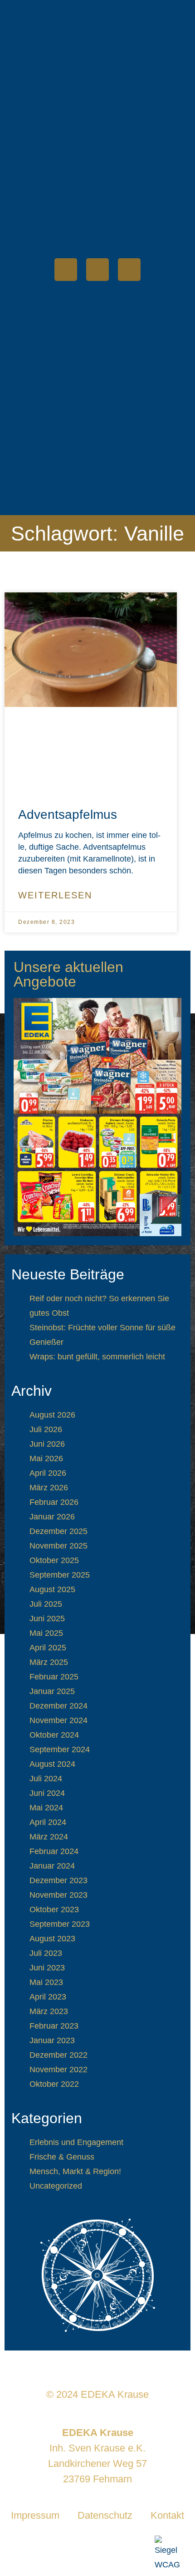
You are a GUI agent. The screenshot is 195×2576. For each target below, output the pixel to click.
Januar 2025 (52, 1691)
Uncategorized (56, 2186)
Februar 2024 (54, 1851)
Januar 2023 (52, 2040)
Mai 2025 (46, 1633)
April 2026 (48, 1473)
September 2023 (60, 1924)
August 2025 (52, 1589)
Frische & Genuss (62, 2157)
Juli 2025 (46, 1604)
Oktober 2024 (54, 1735)
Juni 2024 (47, 1793)
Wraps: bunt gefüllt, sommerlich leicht (97, 1357)
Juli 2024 (46, 1779)
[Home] (66, 270)
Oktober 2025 (54, 1560)
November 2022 (58, 2070)
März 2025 (49, 1662)
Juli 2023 (46, 1953)
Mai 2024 (46, 1808)
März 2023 (49, 2011)
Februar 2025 (54, 1677)
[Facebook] (97, 270)
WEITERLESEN (55, 895)
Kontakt (167, 2515)
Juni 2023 (47, 1968)
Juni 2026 (47, 1444)
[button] (134, 237)
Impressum (35, 2515)
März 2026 (49, 1488)
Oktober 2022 (54, 2084)
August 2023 (52, 1939)
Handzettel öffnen (97, 1117)
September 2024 (60, 1749)
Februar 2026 (54, 1502)
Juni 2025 (47, 1619)
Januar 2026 (52, 1517)
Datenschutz (105, 2515)
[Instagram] (129, 270)
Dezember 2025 (58, 1531)
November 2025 (58, 1546)
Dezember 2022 (58, 2055)
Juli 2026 (46, 1429)
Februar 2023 (54, 2026)
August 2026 (52, 1415)
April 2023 (48, 1997)
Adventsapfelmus (68, 814)
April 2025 (48, 1648)
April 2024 (48, 1822)
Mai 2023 (46, 1982)
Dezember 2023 (58, 1880)
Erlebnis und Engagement (76, 2142)
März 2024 (49, 1837)
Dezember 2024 (58, 1706)
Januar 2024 (52, 1866)
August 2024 (52, 1764)
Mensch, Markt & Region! (75, 2171)
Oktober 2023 (54, 1909)
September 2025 (60, 1575)
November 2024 (58, 1720)
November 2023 (58, 1895)
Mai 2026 (46, 1458)
